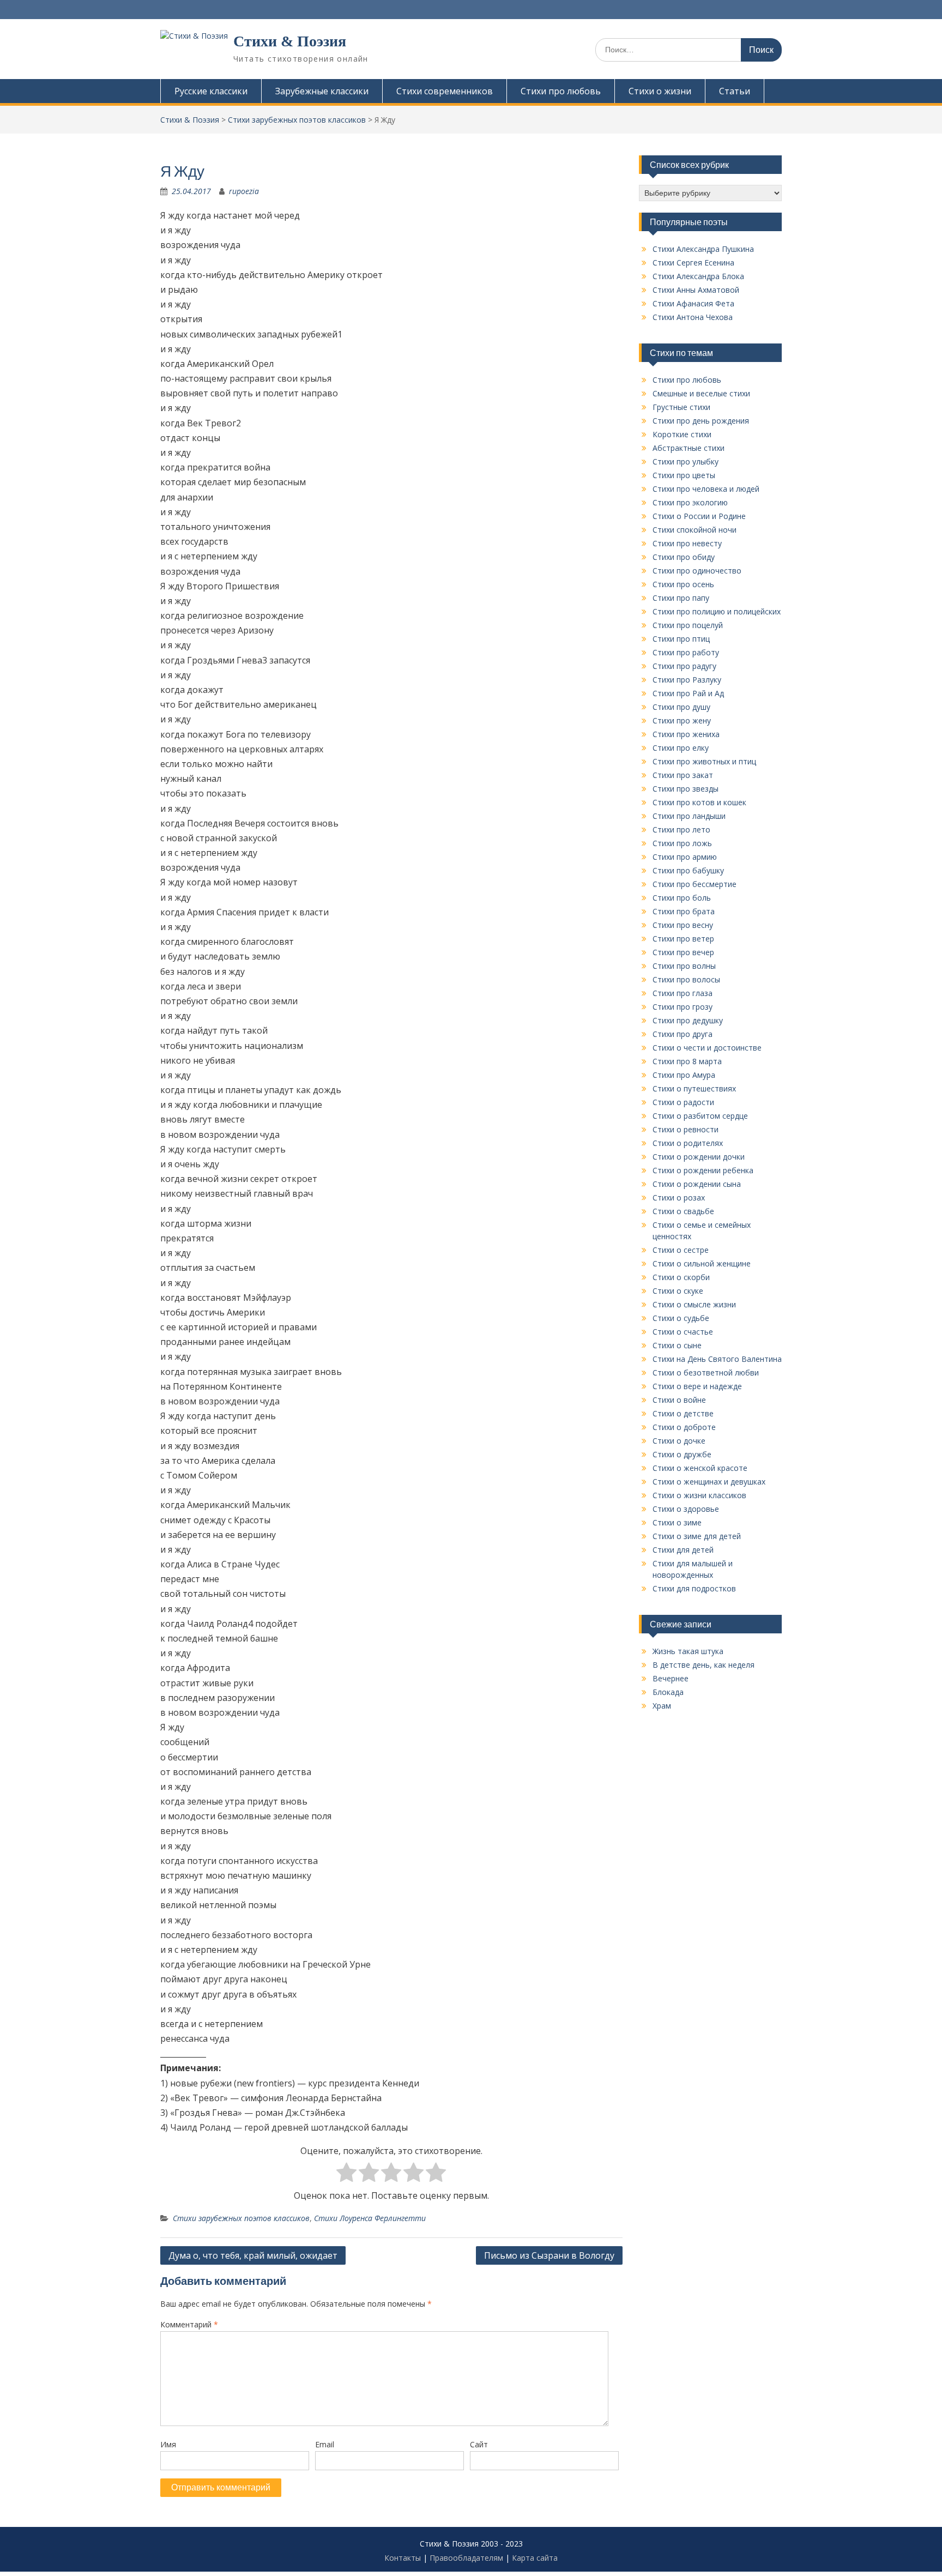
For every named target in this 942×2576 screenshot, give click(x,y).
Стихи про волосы (686, 979)
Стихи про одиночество (697, 571)
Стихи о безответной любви (706, 1373)
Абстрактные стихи (689, 448)
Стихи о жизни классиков (699, 1495)
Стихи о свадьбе (683, 1211)
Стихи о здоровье (686, 1509)
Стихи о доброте (684, 1427)
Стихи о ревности (686, 1129)
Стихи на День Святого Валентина (717, 1359)
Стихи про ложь (682, 843)
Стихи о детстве (683, 1413)
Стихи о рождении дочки (699, 1157)
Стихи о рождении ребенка (703, 1170)
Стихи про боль (682, 898)
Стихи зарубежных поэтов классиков (241, 2218)
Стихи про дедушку (688, 1020)
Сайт (479, 2444)
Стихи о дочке (679, 1441)
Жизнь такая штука (688, 1651)
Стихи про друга (683, 1034)
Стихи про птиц (681, 639)
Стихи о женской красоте (700, 1468)
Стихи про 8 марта (687, 1061)
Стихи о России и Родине (699, 516)
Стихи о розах (679, 1197)
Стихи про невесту (687, 543)
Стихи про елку (681, 748)
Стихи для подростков (694, 1588)
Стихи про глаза (683, 993)
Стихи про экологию (690, 502)
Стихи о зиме (677, 1522)
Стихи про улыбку (686, 461)
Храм (662, 1706)
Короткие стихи (682, 434)
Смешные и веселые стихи (701, 393)
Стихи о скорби (681, 1277)
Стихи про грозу (683, 1007)
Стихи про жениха (686, 734)
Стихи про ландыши (689, 816)
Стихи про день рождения (701, 421)
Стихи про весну (683, 925)
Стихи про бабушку (688, 870)
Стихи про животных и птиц (704, 761)
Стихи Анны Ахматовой (696, 290)
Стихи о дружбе (682, 1454)
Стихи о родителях (688, 1143)
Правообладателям (466, 2558)
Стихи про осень (683, 584)
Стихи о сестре (681, 1250)
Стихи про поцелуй (688, 625)
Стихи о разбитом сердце (700, 1116)
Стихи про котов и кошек (699, 802)
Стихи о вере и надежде (697, 1386)
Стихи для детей (683, 1550)
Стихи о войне (679, 1400)
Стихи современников (445, 91)
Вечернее (671, 1678)
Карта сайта (535, 2558)
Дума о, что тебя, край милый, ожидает (253, 2255)
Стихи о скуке (678, 1291)
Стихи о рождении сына (697, 1184)
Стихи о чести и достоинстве (707, 1048)
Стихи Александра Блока (698, 276)
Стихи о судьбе (681, 1318)
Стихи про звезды (686, 789)
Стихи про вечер (683, 952)
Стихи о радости (683, 1102)
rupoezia (244, 191)
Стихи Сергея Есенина (693, 263)
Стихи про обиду (684, 557)
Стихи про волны (684, 966)
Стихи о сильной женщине (702, 1263)
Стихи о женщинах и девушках (709, 1482)
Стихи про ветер (683, 939)
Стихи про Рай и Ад (688, 693)
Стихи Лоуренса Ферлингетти (370, 2218)
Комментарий (189, 2324)
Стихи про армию (685, 857)
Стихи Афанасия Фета (693, 303)
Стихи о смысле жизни (694, 1304)
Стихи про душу (681, 707)
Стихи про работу (686, 652)
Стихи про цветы (684, 475)
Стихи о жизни (660, 91)
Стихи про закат (683, 775)
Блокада (668, 1692)
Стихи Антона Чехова (693, 317)
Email (325, 2444)
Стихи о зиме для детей (697, 1536)
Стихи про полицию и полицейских (717, 611)
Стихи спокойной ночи (695, 530)
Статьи (735, 91)
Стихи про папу (681, 598)
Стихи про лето (681, 829)
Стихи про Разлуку (687, 680)
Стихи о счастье (683, 1332)
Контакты (403, 2558)
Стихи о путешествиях (694, 1088)
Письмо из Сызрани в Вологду (549, 2255)
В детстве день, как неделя (704, 1665)
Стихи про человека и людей (706, 489)
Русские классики (211, 91)
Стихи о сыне (677, 1345)
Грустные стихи (681, 407)
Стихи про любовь (561, 91)
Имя (168, 2444)
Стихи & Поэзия (290, 41)
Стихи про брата (684, 911)
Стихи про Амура (684, 1075)
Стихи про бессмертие (695, 884)
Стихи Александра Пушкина (703, 249)
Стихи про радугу (684, 666)
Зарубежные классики (322, 91)
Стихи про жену (682, 720)
